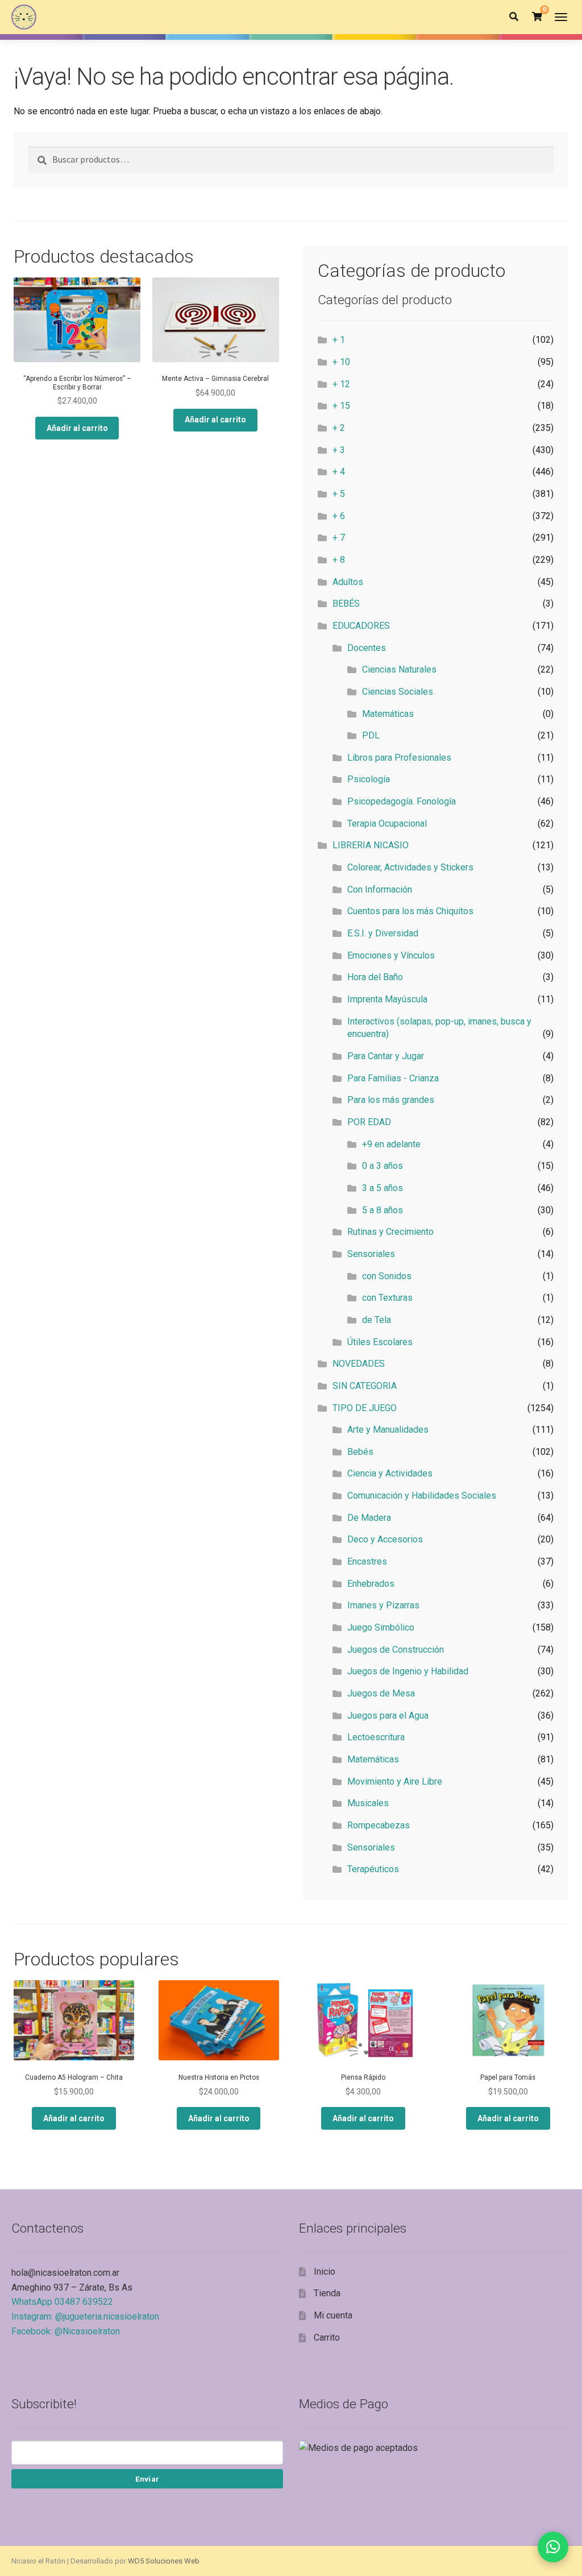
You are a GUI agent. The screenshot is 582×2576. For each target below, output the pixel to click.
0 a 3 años (383, 1166)
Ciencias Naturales (399, 669)
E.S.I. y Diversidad (383, 933)
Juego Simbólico (381, 1627)
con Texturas (387, 1298)
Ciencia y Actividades (390, 1473)
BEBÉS (346, 603)
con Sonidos (387, 1276)
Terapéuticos (373, 1869)
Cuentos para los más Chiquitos (410, 911)
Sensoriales (371, 1254)
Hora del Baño (375, 977)
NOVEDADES (359, 1364)
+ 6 (339, 516)
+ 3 (339, 450)
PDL (371, 735)
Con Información (380, 889)
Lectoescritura (376, 1737)
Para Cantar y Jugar (386, 1056)
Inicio (325, 2272)
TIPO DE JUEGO (365, 1408)
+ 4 (339, 472)
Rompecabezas (379, 1825)
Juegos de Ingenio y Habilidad (408, 1671)
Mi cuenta (333, 2315)
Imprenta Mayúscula (387, 999)
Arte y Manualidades (388, 1430)
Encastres (367, 1561)
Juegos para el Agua (388, 1716)
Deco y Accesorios (385, 1539)
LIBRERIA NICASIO (371, 845)
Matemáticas (388, 714)
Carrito (327, 2338)
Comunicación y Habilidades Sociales (422, 1496)
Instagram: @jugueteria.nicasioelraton (85, 2316)
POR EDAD (369, 1122)
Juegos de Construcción (396, 1650)
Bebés (360, 1452)
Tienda (327, 2293)
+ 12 (341, 384)
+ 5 (339, 494)
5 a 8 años (383, 1210)
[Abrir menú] (561, 17)
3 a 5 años (383, 1188)
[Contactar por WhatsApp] (553, 2547)
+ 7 (339, 538)
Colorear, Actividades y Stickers (410, 867)
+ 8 (339, 560)
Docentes (367, 648)
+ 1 (339, 340)
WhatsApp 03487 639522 (62, 2302)
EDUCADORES (361, 626)
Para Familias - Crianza (393, 1078)
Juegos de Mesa (381, 1693)
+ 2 (339, 428)
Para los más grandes (391, 1100)
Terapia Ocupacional (387, 824)
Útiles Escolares (380, 1342)
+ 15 (341, 406)
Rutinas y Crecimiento (390, 1232)
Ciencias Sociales (398, 692)
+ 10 (341, 362)
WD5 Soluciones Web (164, 2561)
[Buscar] (514, 17)
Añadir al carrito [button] (77, 428)
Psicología (369, 779)
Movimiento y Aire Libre (395, 1781)
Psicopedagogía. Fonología (402, 801)
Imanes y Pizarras (383, 1605)
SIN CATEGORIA (365, 1386)
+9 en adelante (391, 1144)
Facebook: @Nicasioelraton (66, 2331)
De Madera (369, 1518)
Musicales (368, 1803)
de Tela (377, 1320)
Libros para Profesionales (399, 758)
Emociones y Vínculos (391, 955)
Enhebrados (371, 1584)
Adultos (348, 582)
